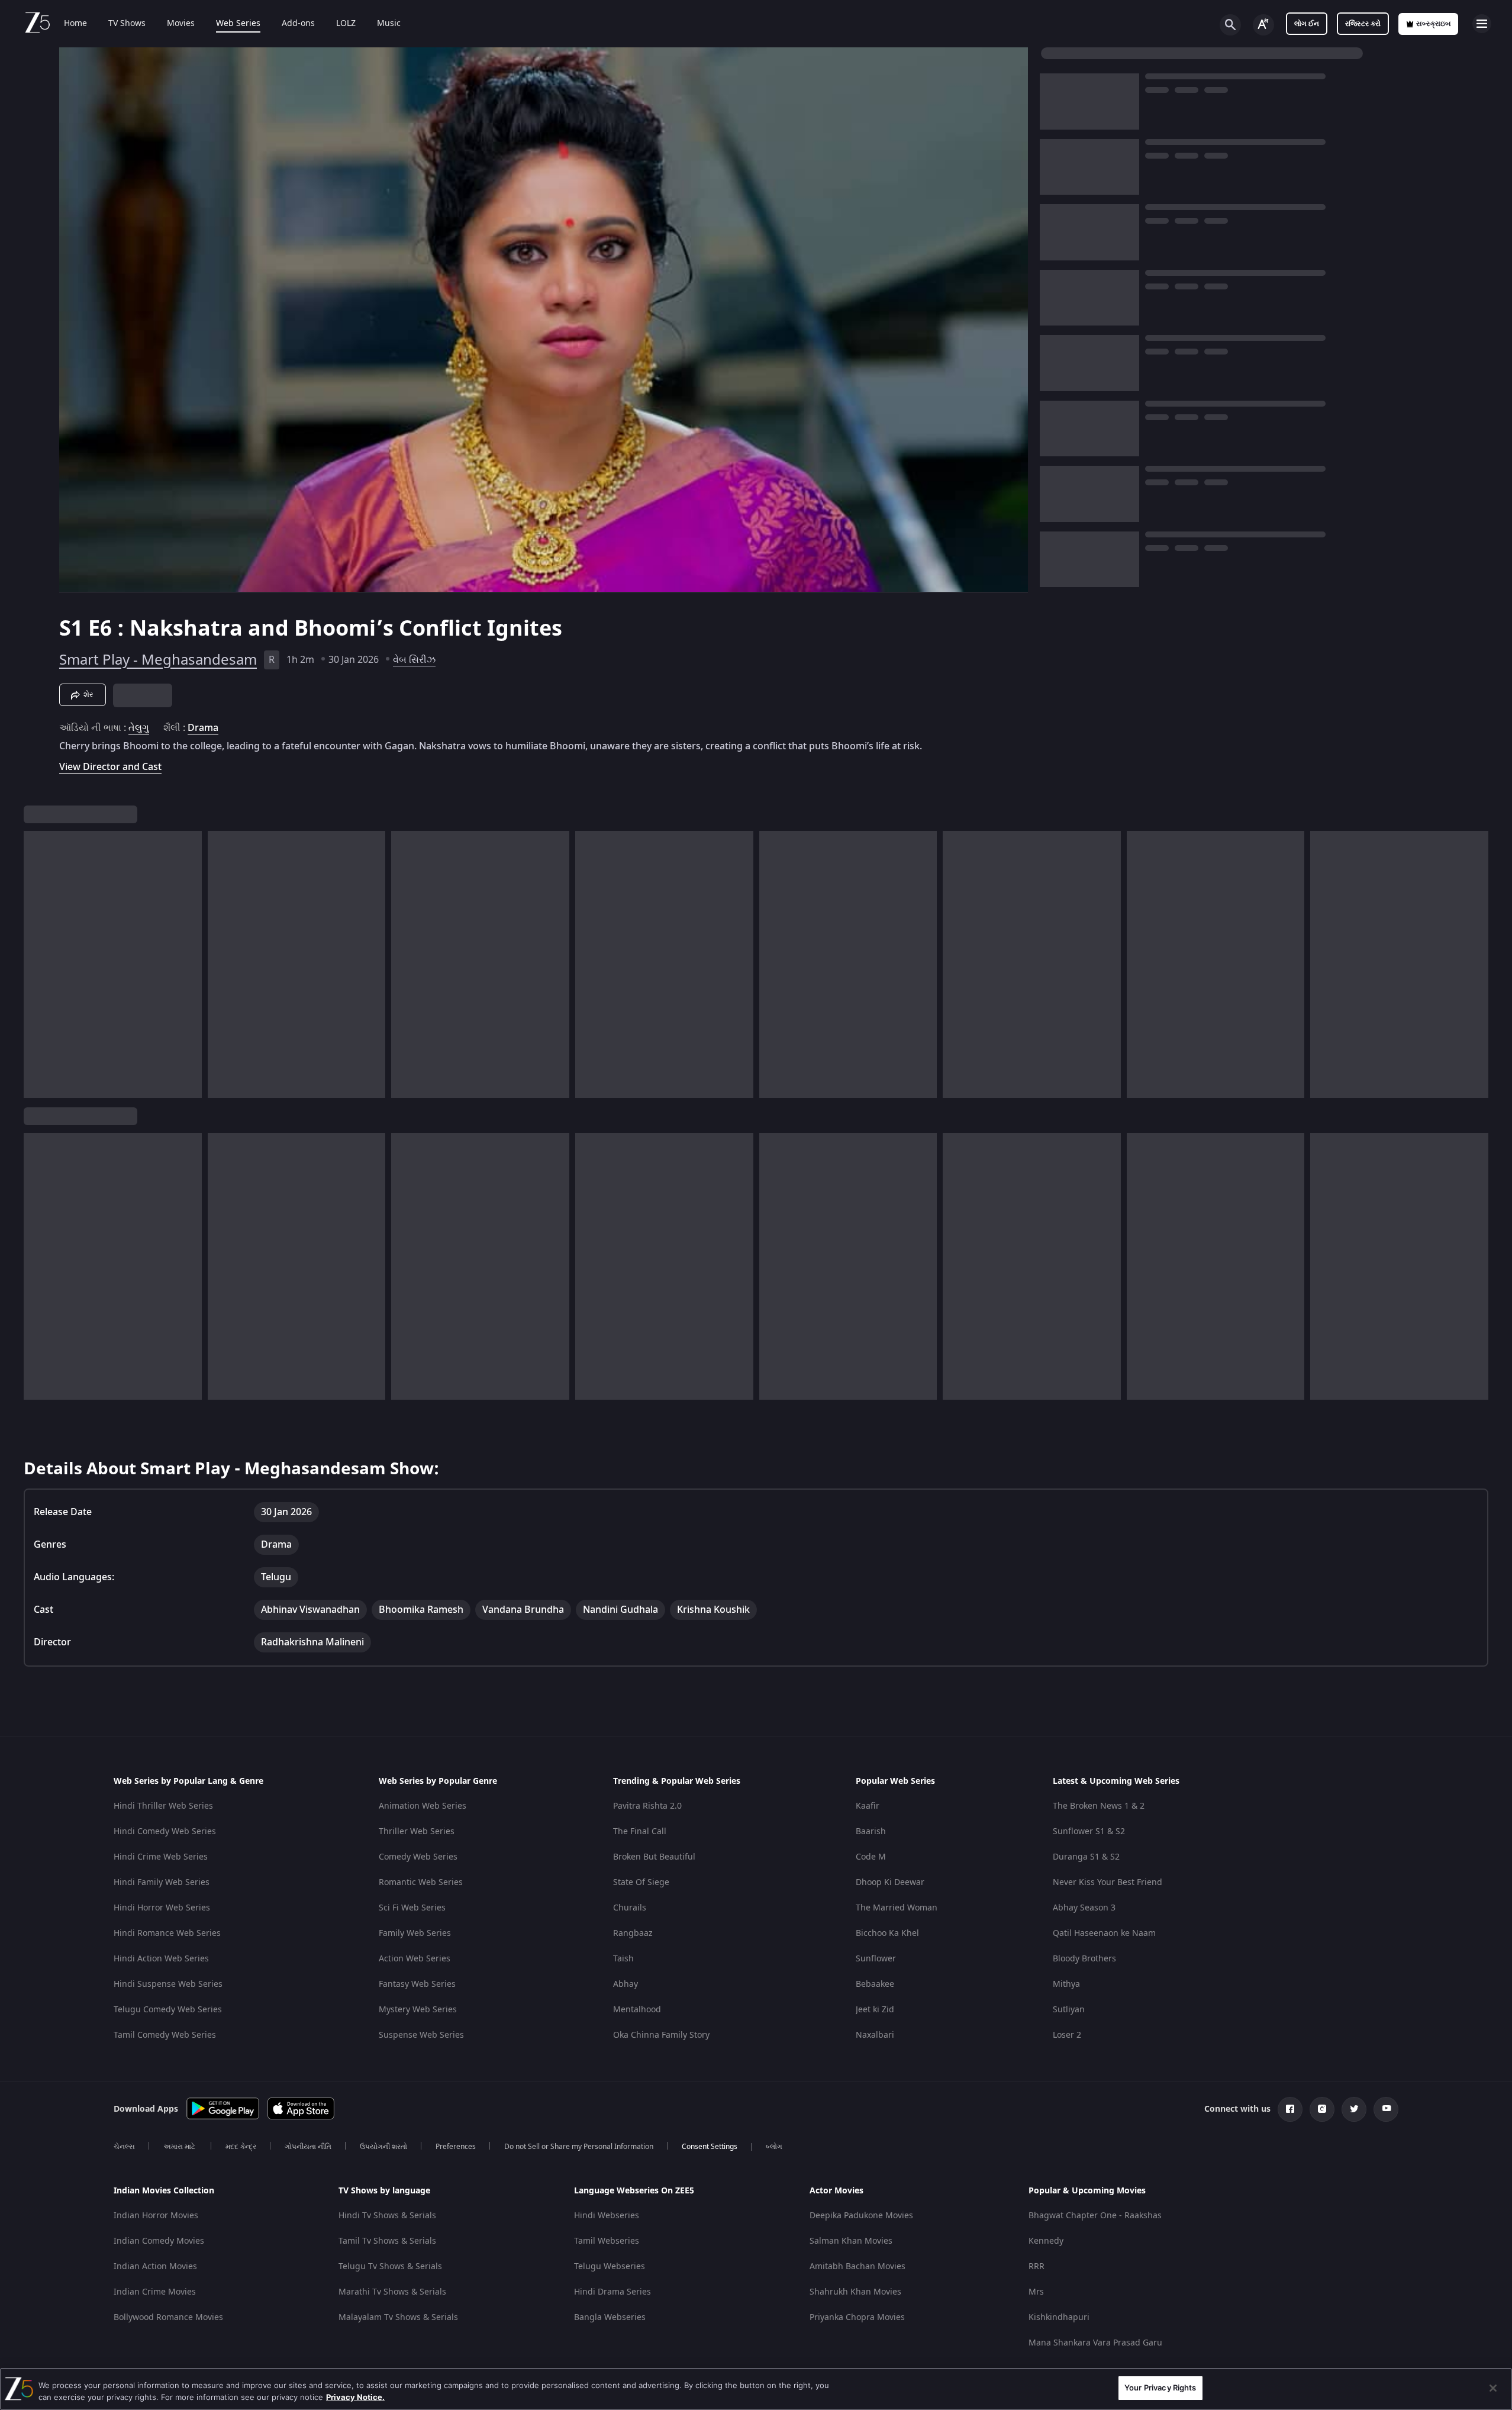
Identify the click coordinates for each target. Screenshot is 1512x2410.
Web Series (238, 24)
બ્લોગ (774, 2147)
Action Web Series (415, 1959)
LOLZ (346, 24)
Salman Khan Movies (851, 2241)
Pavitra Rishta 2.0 (647, 1806)
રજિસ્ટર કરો (1363, 24)
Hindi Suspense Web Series (168, 1984)
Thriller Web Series (417, 1831)
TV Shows (127, 24)
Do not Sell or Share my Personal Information (579, 2147)
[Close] (1493, 2388)
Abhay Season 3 (1084, 1908)
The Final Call (640, 1831)
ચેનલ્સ (124, 2147)
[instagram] (1322, 2109)
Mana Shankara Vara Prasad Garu (1095, 2343)
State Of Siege (641, 1882)
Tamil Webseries (607, 2241)
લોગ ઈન (1307, 24)
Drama (203, 728)
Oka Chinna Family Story (661, 2035)
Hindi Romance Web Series (167, 1933)
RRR (1037, 2266)
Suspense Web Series (421, 2035)
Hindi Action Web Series (161, 1959)
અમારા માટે (180, 2147)
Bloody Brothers (1084, 1959)
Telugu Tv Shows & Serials (390, 2266)
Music (389, 24)
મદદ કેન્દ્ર (241, 2147)
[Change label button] (1263, 25)
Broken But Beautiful (654, 1857)
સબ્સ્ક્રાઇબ (1434, 24)
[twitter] (1354, 2109)
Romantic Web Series (421, 1882)
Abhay (626, 1984)
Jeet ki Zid (875, 2010)
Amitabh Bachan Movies (857, 2266)
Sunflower (876, 1959)
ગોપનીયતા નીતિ (308, 2147)
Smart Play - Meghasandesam (158, 660)
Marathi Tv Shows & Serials (392, 2292)
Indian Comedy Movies (159, 2241)
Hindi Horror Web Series (162, 1908)
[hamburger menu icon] (1482, 24)
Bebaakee (875, 1984)
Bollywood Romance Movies (168, 2317)
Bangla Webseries (610, 2317)
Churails (630, 1908)
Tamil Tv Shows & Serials (387, 2241)
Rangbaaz (633, 1933)
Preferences (456, 2147)
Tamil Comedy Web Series (165, 2035)
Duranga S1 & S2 (1086, 1857)
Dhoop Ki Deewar (890, 1882)
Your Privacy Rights (1160, 2388)
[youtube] (1386, 2109)
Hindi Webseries (607, 2216)
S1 (74, 629)
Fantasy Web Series (417, 1984)
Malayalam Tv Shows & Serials (398, 2317)
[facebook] (1290, 2109)
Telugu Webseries (610, 2266)
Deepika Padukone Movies (861, 2216)
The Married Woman (897, 1908)
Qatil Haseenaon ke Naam (1104, 1933)
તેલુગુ (139, 728)
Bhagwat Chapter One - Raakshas (1095, 2216)
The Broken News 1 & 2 (1099, 1806)
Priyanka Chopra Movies (857, 2317)
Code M (871, 1857)
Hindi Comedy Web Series (165, 1831)
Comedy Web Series (418, 1857)
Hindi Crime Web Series (161, 1857)
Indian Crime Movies (155, 2292)
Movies (181, 24)
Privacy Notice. (355, 2397)
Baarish (871, 1831)
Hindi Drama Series (612, 2292)
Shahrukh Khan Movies (855, 2292)
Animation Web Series (423, 1806)
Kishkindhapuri (1059, 2317)
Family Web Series (415, 1933)
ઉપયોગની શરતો (383, 2147)
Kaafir (868, 1806)
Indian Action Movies (155, 2266)
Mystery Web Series (418, 2010)
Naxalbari (875, 2035)
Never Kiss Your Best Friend (1108, 1882)
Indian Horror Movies (156, 2216)
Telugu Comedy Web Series (168, 2010)
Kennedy (1046, 2241)
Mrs (1036, 2292)
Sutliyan (1069, 2010)
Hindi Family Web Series (162, 1882)
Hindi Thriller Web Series (163, 1806)
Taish (623, 1959)
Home (75, 24)
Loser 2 (1067, 2035)
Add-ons (298, 24)
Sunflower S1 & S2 (1089, 1831)
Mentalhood (637, 2010)
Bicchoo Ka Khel (887, 1933)
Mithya (1066, 1984)
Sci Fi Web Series (412, 1908)
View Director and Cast (110, 767)
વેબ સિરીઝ (414, 660)
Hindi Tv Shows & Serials (387, 2216)
